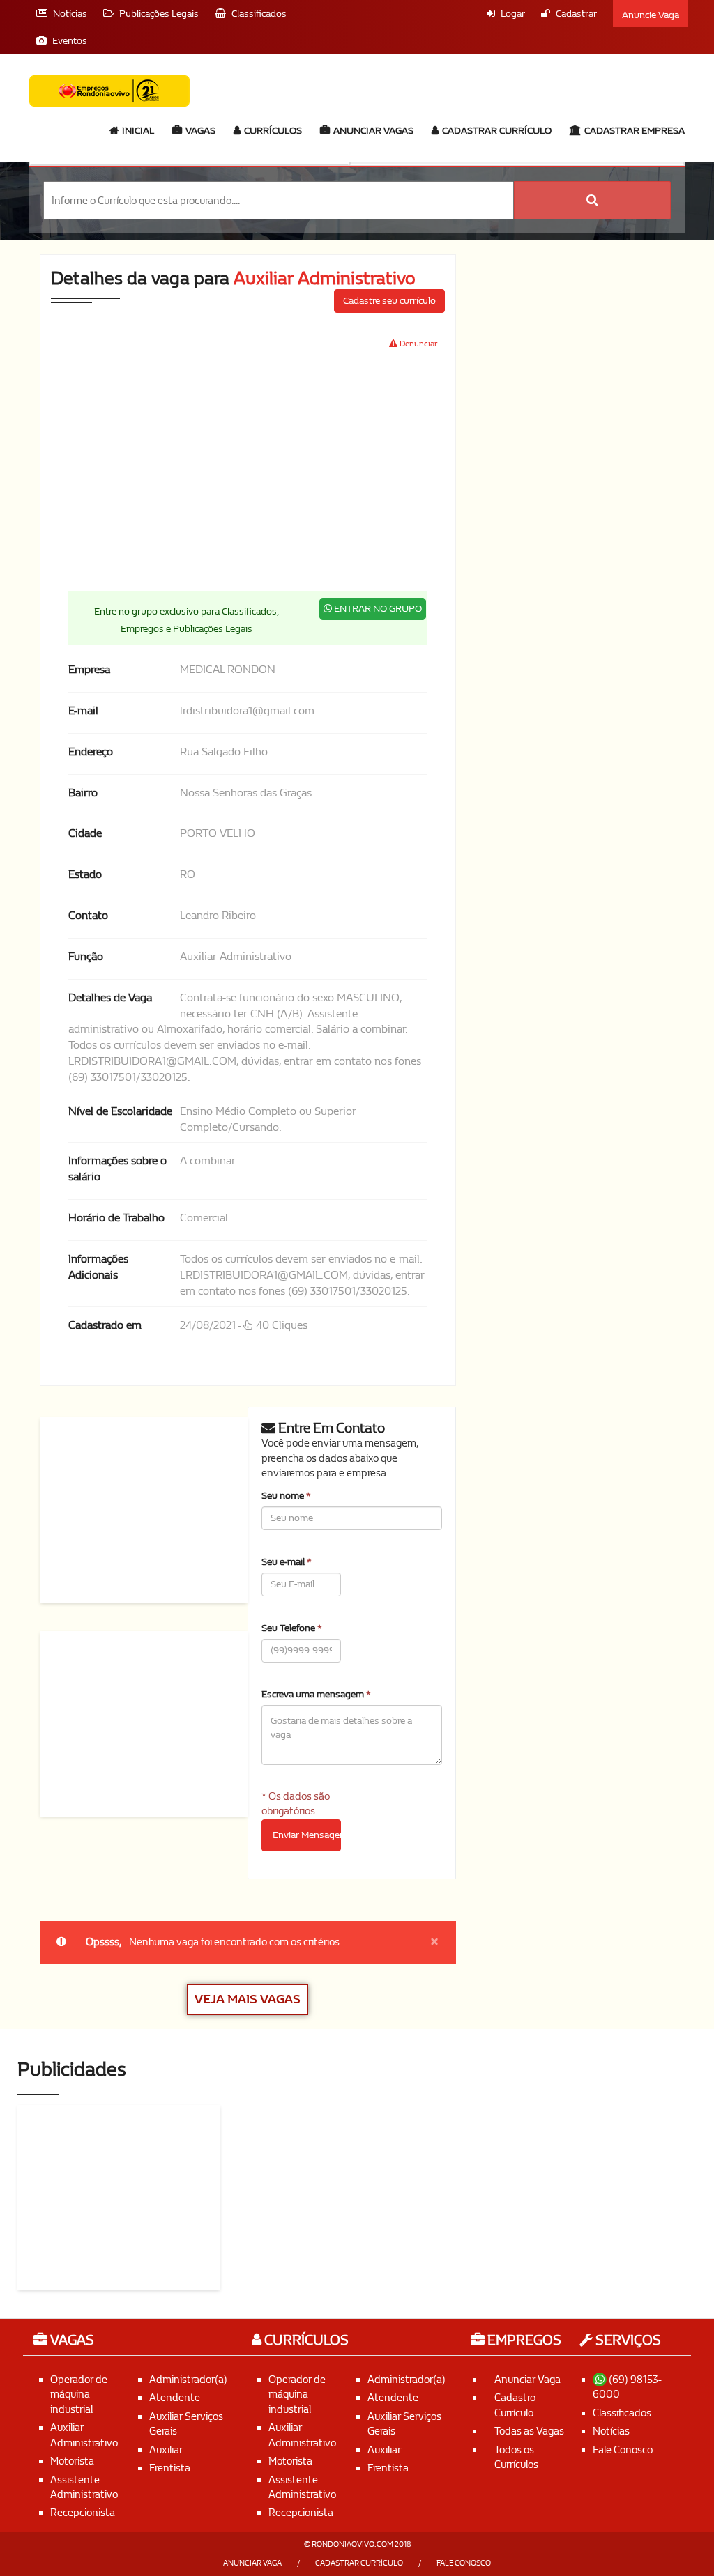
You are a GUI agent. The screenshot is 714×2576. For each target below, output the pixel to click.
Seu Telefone (292, 1628)
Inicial (137, 131)
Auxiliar (166, 2450)
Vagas (199, 131)
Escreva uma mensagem (316, 1694)
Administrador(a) (188, 2380)
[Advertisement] (363, 470)
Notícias (611, 2431)
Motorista (72, 2461)
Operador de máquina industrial (79, 2394)
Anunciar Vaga (527, 2380)
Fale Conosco (623, 2450)
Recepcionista (83, 2513)
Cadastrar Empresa (633, 131)
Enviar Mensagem (307, 1835)
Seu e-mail (287, 1562)
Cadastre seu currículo (389, 301)
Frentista (170, 2468)
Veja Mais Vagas (248, 1999)
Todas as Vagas (529, 2431)
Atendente (175, 2398)
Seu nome (286, 1496)
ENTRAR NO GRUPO (377, 609)
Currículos (272, 131)
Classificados (622, 2413)
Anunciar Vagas (372, 131)
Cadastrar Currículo (496, 131)
